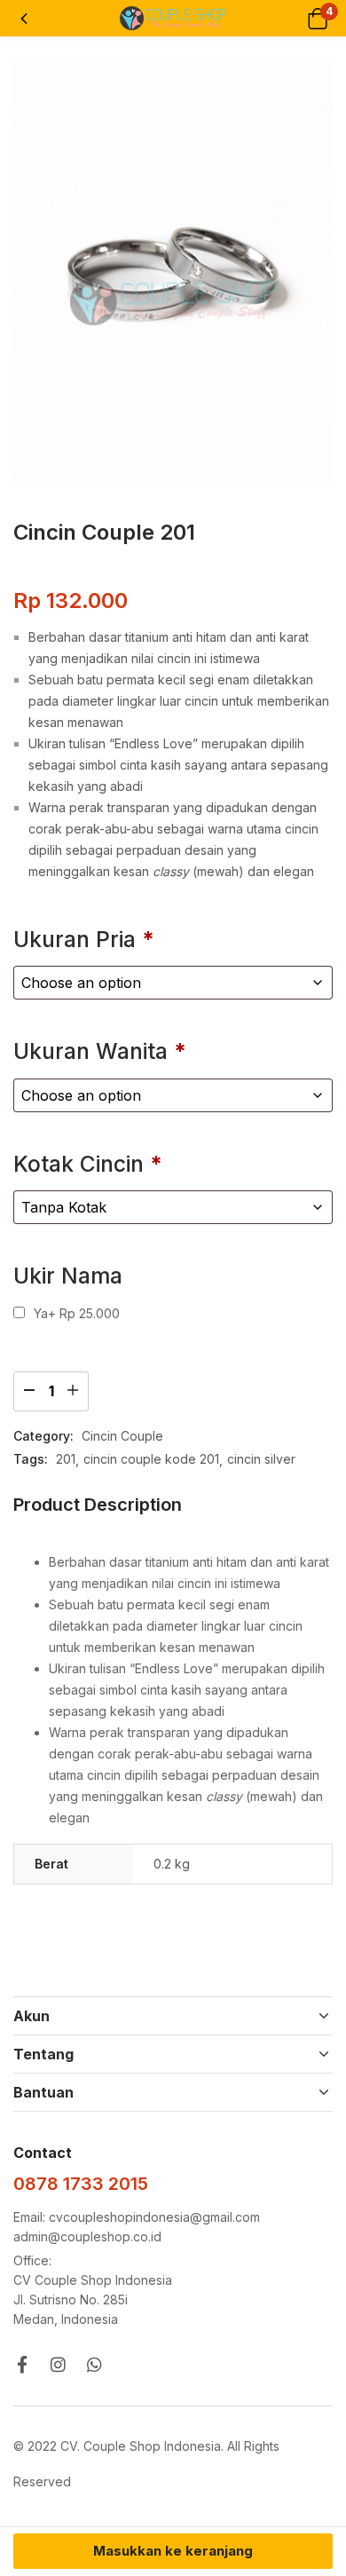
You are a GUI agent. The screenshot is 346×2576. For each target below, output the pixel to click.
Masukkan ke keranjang (173, 2551)
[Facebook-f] (22, 2364)
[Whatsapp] (94, 2364)
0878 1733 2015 (81, 2184)
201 (66, 1459)
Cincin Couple (122, 1436)
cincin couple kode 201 (151, 1459)
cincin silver (261, 1459)
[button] (317, 18)
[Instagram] (58, 2364)
